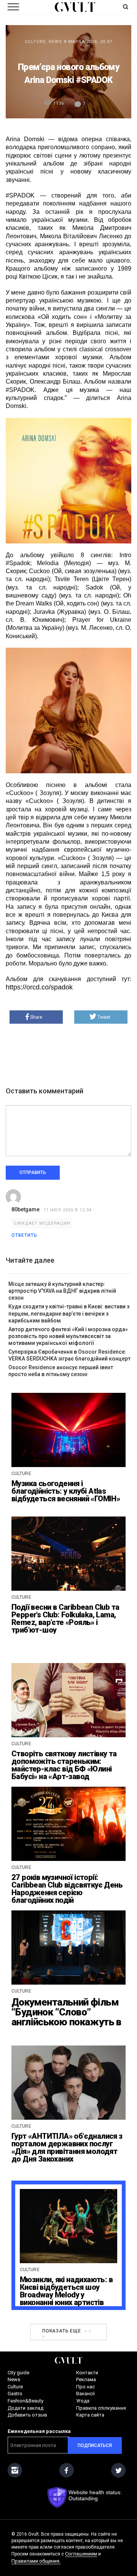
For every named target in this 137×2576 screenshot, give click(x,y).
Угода (83, 2401)
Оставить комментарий (45, 1091)
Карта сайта (90, 2415)
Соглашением (81, 2554)
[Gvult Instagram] (15, 2470)
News (55, 42)
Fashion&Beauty (25, 2401)
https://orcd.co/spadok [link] (39, 987)
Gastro (15, 2394)
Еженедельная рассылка (39, 2431)
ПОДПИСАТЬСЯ (95, 2445)
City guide (18, 2373)
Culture (35, 42)
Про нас (85, 2387)
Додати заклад (25, 2408)
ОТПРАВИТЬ (33, 1173)
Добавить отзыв (27, 2415)
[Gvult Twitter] (118, 2470)
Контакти (87, 2373)
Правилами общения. (36, 2561)
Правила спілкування (101, 2408)
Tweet (104, 1017)
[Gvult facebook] (67, 2470)
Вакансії (85, 2394)
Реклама (86, 2379)
